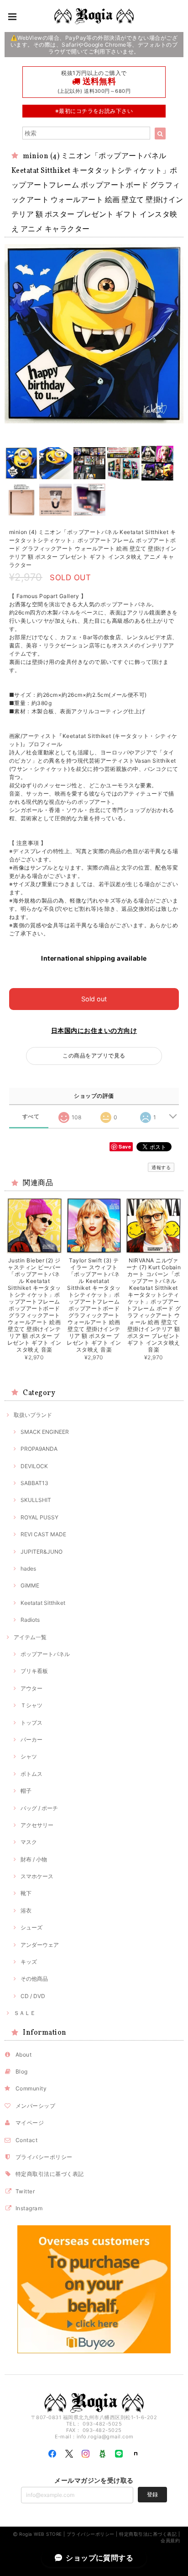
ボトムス (31, 1774)
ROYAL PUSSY (39, 1517)
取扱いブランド (33, 1415)
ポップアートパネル (45, 1654)
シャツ (29, 1756)
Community (31, 2088)
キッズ (29, 1962)
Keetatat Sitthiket (43, 1603)
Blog (22, 2071)
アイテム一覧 (30, 1637)
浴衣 (26, 1911)
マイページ (30, 2123)
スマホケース (37, 1876)
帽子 (26, 1791)
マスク (29, 1842)
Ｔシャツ (31, 1705)
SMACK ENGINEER (45, 1432)
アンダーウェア (40, 1945)
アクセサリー (37, 1825)
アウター (31, 1688)
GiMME (30, 1585)
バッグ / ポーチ (39, 1808)
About (23, 2055)
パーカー (31, 1740)
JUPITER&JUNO (42, 1552)
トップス (31, 1723)
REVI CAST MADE (43, 1534)
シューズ (31, 1927)
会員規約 (170, 2540)
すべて (31, 1117)
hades (28, 1569)
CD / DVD (33, 1996)
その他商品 (34, 1979)
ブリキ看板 (34, 1671)
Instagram (29, 2208)
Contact (26, 2140)
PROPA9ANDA (39, 1449)
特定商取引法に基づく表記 (50, 2174)
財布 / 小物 (34, 1859)
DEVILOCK (34, 1466)
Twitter (25, 2191)
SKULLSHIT (36, 1500)
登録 (152, 2494)
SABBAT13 (34, 1483)
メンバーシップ (35, 2106)
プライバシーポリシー (44, 2157)
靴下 (26, 1893)
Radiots (30, 1620)
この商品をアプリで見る (94, 1056)
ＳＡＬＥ (25, 2013)
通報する (161, 1167)
